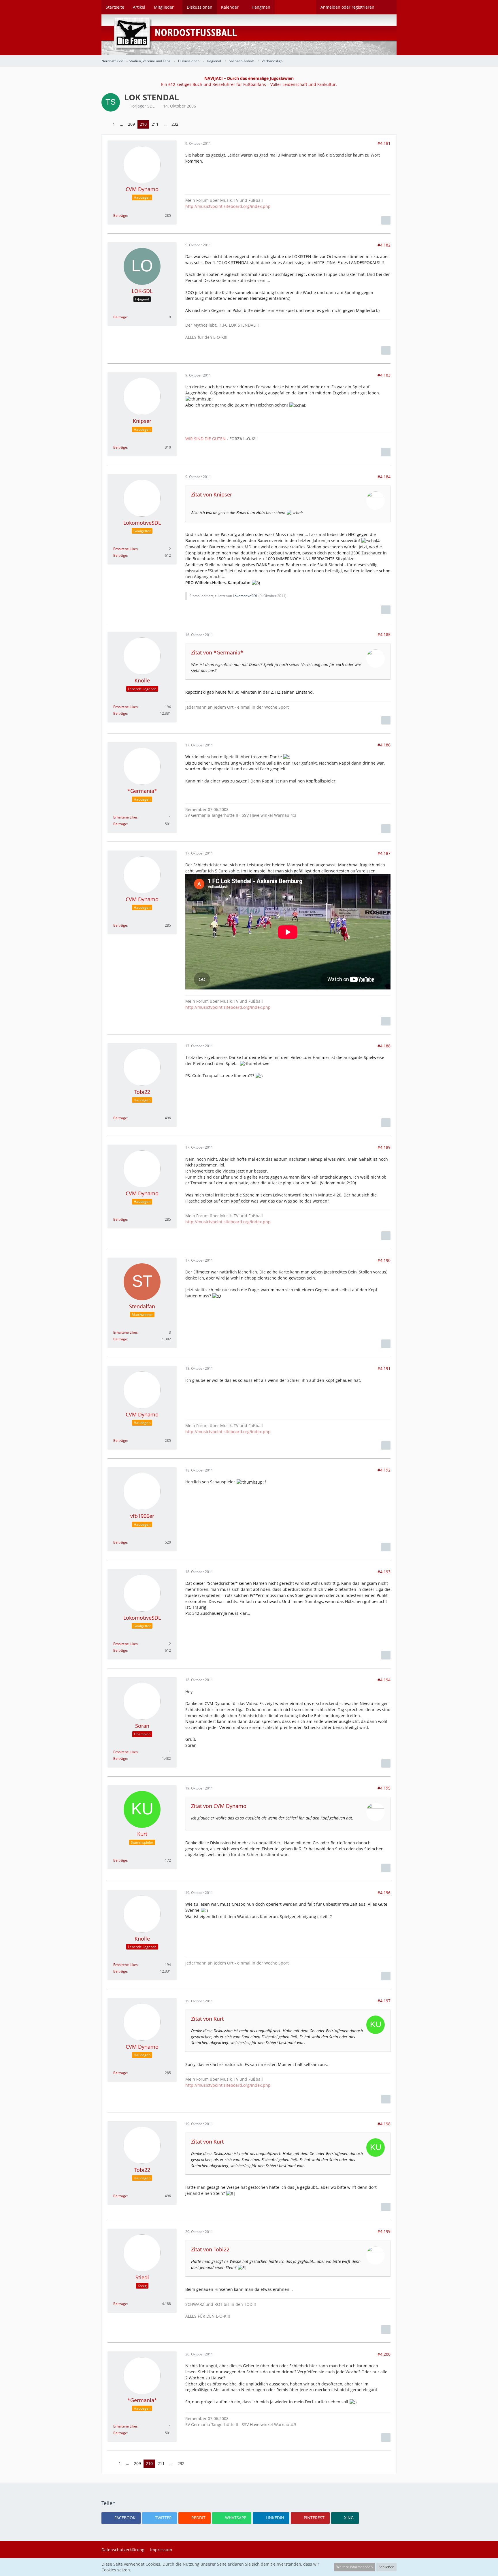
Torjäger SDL (142, 106)
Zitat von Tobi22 (210, 2249)
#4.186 (384, 745)
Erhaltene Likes (126, 549)
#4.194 (384, 1680)
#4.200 (384, 2354)
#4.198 (384, 2124)
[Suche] (388, 7)
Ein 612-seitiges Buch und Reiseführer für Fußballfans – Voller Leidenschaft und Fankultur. (249, 81)
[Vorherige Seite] (106, 124)
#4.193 (384, 1572)
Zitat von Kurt (207, 2019)
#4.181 (384, 143)
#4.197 (384, 2001)
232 (175, 124)
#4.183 (384, 375)
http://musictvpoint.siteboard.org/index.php (228, 206)
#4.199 (384, 2231)
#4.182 (384, 245)
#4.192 (384, 1470)
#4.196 (384, 1893)
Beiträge (120, 216)
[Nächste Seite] (185, 124)
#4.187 (384, 853)
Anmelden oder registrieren (347, 7)
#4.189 (384, 1147)
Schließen (386, 2567)
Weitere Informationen (354, 2567)
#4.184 (384, 477)
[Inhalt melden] (386, 220)
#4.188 (384, 1046)
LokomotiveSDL (245, 596)
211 (155, 124)
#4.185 (384, 634)
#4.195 (384, 1788)
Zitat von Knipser (212, 494)
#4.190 (384, 1260)
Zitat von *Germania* (217, 652)
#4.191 (384, 1368)
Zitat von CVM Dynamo (219, 1806)
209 (131, 124)
